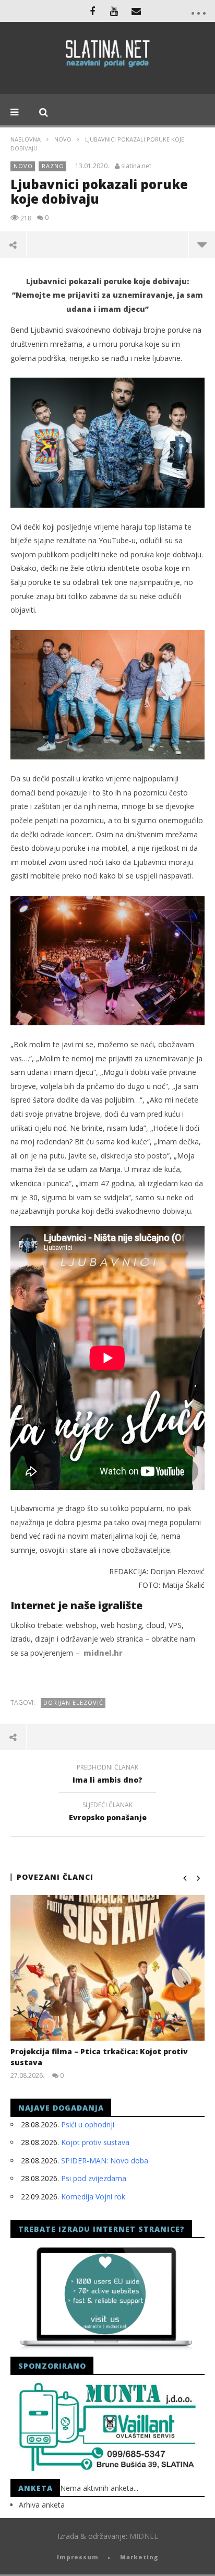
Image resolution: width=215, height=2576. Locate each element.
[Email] (136, 11)
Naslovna (26, 139)
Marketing (139, 2557)
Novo (63, 139)
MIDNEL (144, 2536)
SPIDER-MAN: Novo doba (105, 2161)
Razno (53, 166)
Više (202, 244)
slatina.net (136, 166)
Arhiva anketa (42, 2505)
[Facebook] (92, 11)
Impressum (78, 2557)
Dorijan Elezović (73, 1702)
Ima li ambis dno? (107, 1775)
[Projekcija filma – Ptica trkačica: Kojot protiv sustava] (107, 1968)
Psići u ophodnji (88, 2124)
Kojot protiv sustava (95, 2142)
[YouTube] (114, 11)
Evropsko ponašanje (108, 1813)
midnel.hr (103, 1653)
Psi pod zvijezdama (94, 2178)
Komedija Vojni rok (93, 2197)
